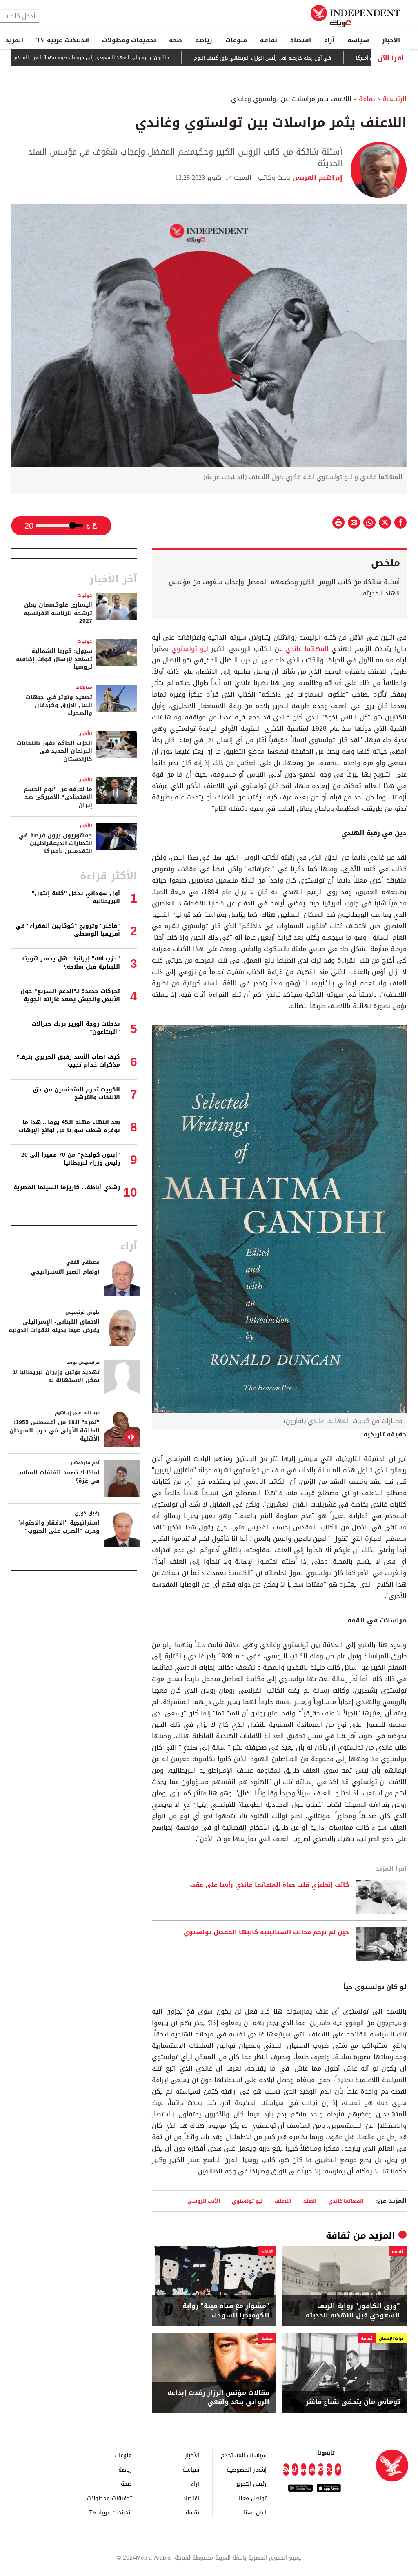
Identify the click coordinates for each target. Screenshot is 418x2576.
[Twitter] (329, 2470)
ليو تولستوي (190, 649)
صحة (176, 40)
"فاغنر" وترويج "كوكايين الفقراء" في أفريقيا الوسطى (68, 930)
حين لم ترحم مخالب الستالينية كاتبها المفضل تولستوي (266, 1932)
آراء (329, 40)
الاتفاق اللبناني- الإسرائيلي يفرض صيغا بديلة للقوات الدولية (54, 1326)
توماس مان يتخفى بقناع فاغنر (353, 2402)
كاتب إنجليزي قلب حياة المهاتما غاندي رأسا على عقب (269, 1885)
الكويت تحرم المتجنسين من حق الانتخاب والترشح (76, 1094)
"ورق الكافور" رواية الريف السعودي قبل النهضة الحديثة (353, 2311)
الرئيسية (395, 99)
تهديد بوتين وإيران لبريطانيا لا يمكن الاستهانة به (56, 1376)
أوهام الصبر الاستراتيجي (65, 1272)
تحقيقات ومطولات (129, 40)
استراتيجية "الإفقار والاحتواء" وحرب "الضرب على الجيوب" (58, 1527)
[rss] (286, 2470)
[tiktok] (295, 2470)
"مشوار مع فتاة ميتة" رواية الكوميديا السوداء (226, 2311)
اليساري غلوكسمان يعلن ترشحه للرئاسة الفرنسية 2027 (58, 613)
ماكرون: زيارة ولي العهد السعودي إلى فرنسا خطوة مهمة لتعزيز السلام (152, 58)
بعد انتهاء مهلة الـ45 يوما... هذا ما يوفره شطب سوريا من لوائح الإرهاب (69, 1126)
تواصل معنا (253, 2498)
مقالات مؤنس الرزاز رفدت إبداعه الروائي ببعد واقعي (218, 2398)
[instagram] (321, 2470)
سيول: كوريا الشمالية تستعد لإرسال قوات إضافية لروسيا (54, 659)
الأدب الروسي (204, 2201)
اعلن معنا (255, 2512)
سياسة (358, 40)
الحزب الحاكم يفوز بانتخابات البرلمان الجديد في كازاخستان (54, 751)
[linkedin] (303, 2470)
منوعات (236, 40)
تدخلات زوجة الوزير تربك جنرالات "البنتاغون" (76, 1028)
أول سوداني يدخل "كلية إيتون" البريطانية (76, 897)
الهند (310, 2201)
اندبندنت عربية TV (63, 40)
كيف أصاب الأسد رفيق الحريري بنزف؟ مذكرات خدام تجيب (68, 1061)
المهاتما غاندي (307, 649)
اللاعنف (283, 2201)
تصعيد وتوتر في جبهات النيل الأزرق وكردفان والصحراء (59, 705)
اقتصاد (301, 40)
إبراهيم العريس (316, 178)
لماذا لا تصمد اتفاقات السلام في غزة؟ (59, 1477)
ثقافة (269, 40)
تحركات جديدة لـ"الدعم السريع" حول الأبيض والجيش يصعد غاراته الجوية (70, 995)
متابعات (84, 687)
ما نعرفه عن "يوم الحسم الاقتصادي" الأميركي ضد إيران (58, 797)
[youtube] (312, 2470)
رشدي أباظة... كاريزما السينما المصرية (67, 1187)
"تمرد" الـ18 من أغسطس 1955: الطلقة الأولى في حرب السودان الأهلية (54, 1430)
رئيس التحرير (251, 2484)
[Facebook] (338, 2470)
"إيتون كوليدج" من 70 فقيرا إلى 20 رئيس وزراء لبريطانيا (71, 1159)
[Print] (338, 522)
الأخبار (391, 40)
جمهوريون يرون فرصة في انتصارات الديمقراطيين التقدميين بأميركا (55, 843)
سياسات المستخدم (244, 2455)
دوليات (85, 595)
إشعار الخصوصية (247, 2469)
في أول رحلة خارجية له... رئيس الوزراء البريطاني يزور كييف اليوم (322, 58)
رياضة (204, 40)
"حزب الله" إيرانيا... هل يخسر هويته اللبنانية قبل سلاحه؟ (71, 963)
